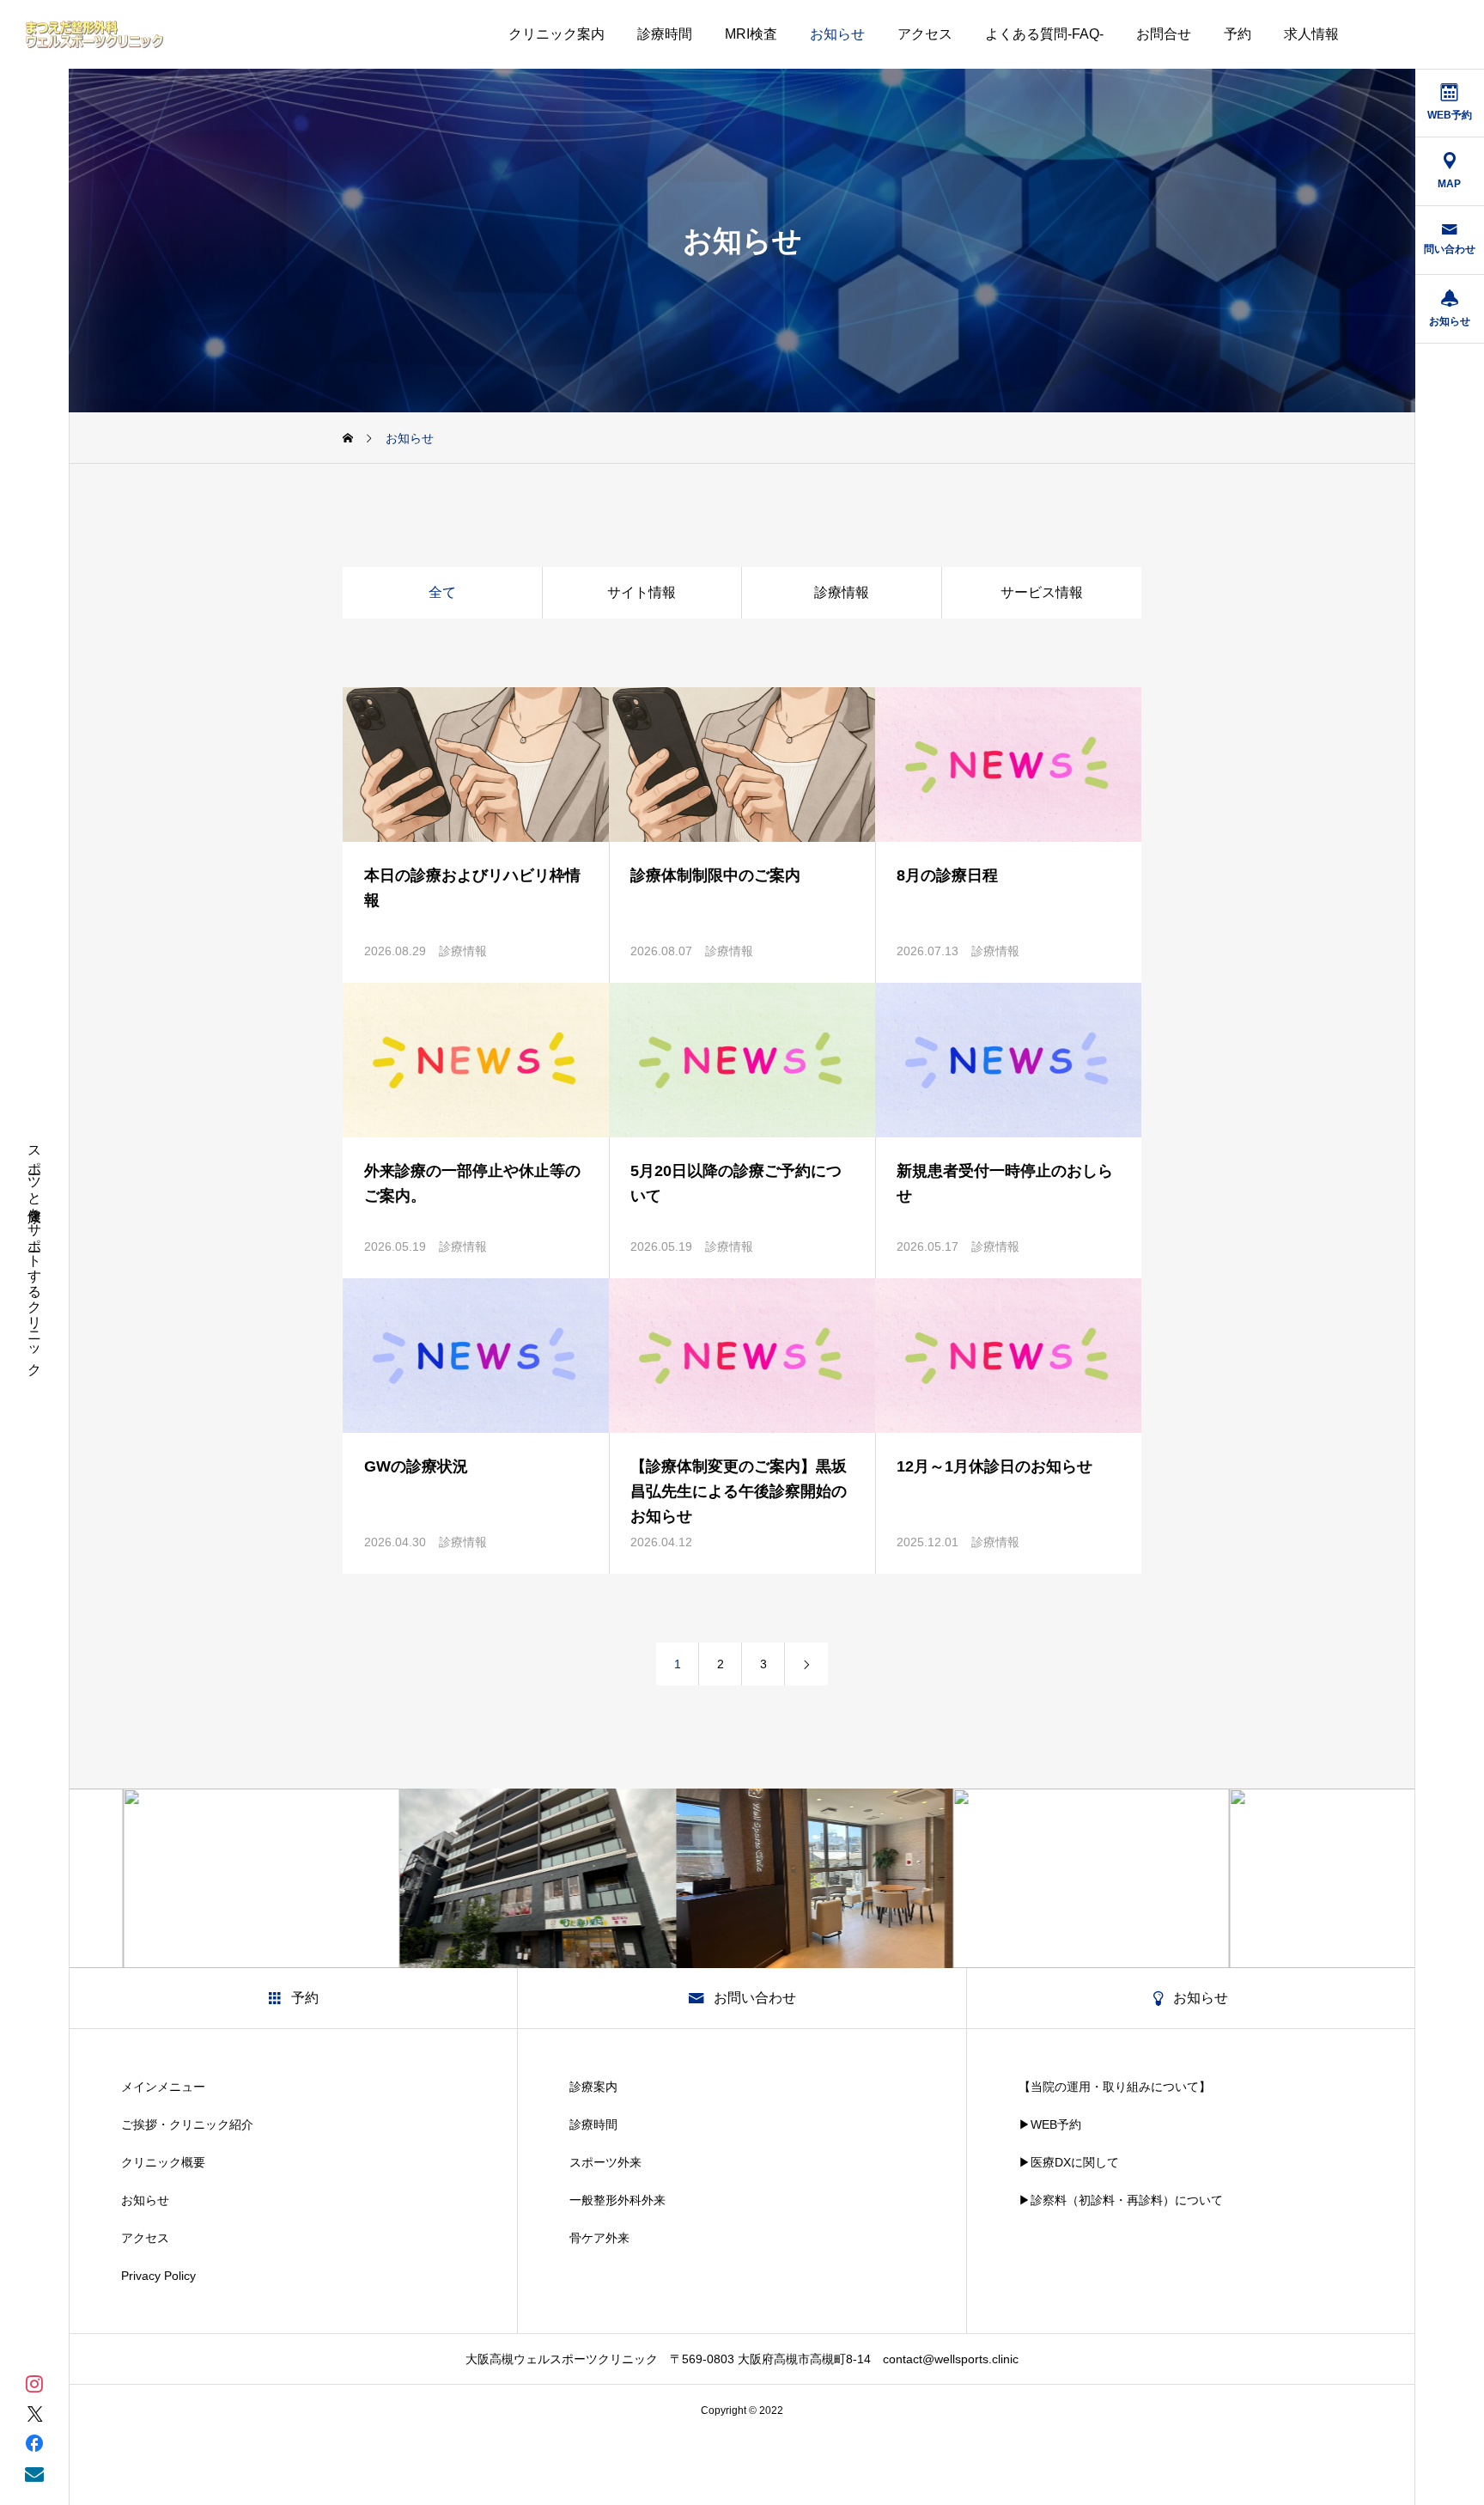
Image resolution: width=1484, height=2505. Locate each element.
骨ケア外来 (599, 2238)
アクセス (925, 34)
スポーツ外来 (605, 2162)
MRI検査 (751, 34)
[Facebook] (34, 2443)
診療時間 (665, 34)
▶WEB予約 (1050, 2124)
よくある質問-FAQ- (1044, 34)
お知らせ (837, 34)
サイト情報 (642, 592)
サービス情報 (1042, 592)
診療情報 (842, 592)
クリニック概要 (163, 2162)
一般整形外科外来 (617, 2200)
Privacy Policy (158, 2276)
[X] (34, 2413)
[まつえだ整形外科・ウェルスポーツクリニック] (94, 34)
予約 (1238, 34)
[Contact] (34, 2473)
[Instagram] (34, 2383)
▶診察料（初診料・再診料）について (1121, 2200)
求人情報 (1311, 34)
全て (442, 592)
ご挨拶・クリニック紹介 (187, 2124)
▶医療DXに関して (1069, 2162)
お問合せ (1164, 34)
